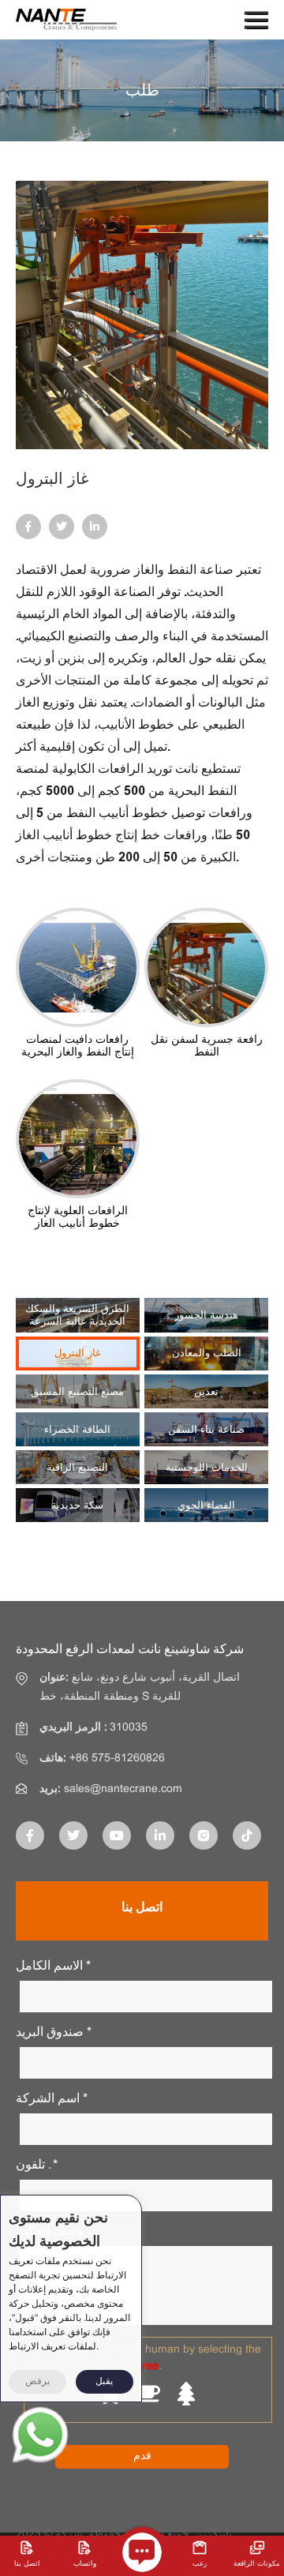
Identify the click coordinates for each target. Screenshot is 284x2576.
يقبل (104, 2382)
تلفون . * (37, 2165)
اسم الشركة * (52, 2099)
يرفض (37, 2382)
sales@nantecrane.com (123, 1789)
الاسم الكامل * (53, 1966)
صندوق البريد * (54, 2032)
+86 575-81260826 (117, 1759)
